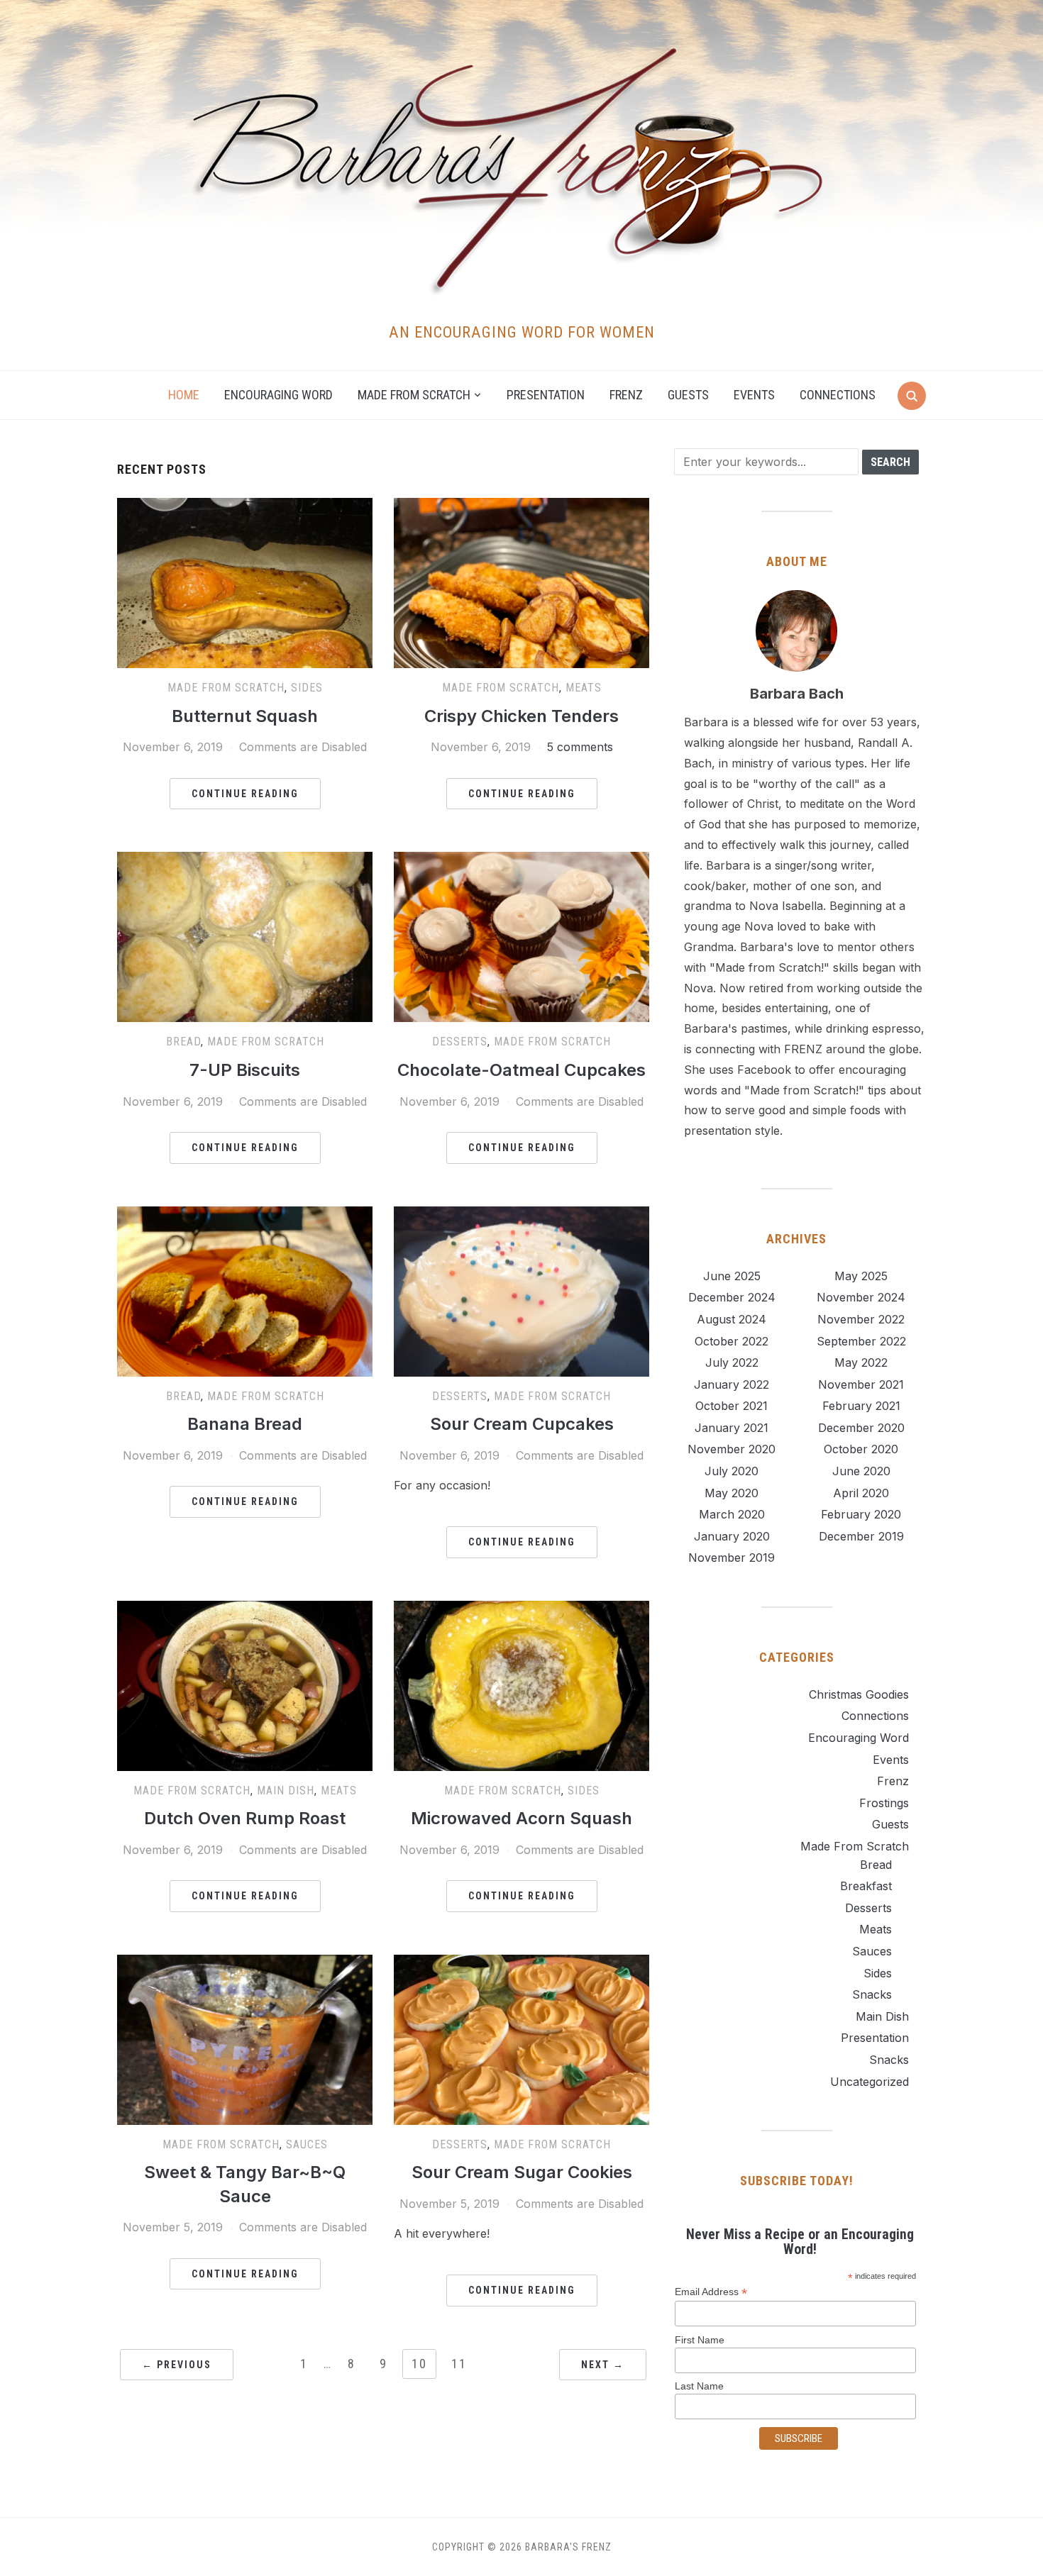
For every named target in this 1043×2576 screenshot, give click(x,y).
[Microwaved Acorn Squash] (521, 1609)
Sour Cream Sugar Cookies (522, 2172)
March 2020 (732, 1514)
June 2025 (732, 1276)
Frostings (884, 1803)
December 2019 (861, 1536)
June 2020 (861, 1471)
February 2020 (861, 1514)
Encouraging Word (278, 395)
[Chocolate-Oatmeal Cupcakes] (521, 860)
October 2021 (732, 1406)
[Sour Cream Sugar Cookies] (521, 1963)
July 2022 (732, 1362)
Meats (584, 688)
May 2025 (861, 1276)
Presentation (546, 395)
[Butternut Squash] (245, 506)
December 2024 (732, 1297)
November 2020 (732, 1449)
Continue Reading (245, 794)
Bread (183, 1042)
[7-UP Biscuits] (245, 860)
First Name (700, 2340)
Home (184, 395)
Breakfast (866, 1886)
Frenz (626, 395)
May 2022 (861, 1362)
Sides (307, 688)
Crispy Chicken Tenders (521, 716)
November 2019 (732, 1558)
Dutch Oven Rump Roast (245, 1818)
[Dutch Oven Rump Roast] (245, 1609)
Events (754, 395)
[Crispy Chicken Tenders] (521, 506)
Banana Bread (245, 1424)
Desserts (460, 1042)
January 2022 (732, 1384)
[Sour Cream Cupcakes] (521, 1215)
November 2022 (861, 1319)
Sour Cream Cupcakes (522, 1424)
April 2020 (861, 1493)
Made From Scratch (226, 688)
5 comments (580, 747)
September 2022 (861, 1341)
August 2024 (732, 1319)
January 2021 (732, 1428)
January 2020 (732, 1536)
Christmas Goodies (859, 1694)
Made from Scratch (414, 395)
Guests (688, 395)
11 (459, 2364)
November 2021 (861, 1384)
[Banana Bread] (245, 1215)
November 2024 (861, 1297)
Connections (838, 395)
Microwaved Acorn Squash (521, 1818)
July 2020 (732, 1471)
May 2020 (732, 1493)
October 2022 (732, 1341)
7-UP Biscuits (245, 1070)
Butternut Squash (245, 716)
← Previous (177, 2365)
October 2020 (861, 1449)
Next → (603, 2365)
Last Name (699, 2386)
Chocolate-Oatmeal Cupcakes (521, 1070)
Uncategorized (870, 2082)
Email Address (711, 2292)
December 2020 (861, 1428)
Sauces (307, 2144)
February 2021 (861, 1406)
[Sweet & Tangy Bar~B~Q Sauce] (245, 1963)
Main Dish (286, 1791)
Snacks (872, 1994)
